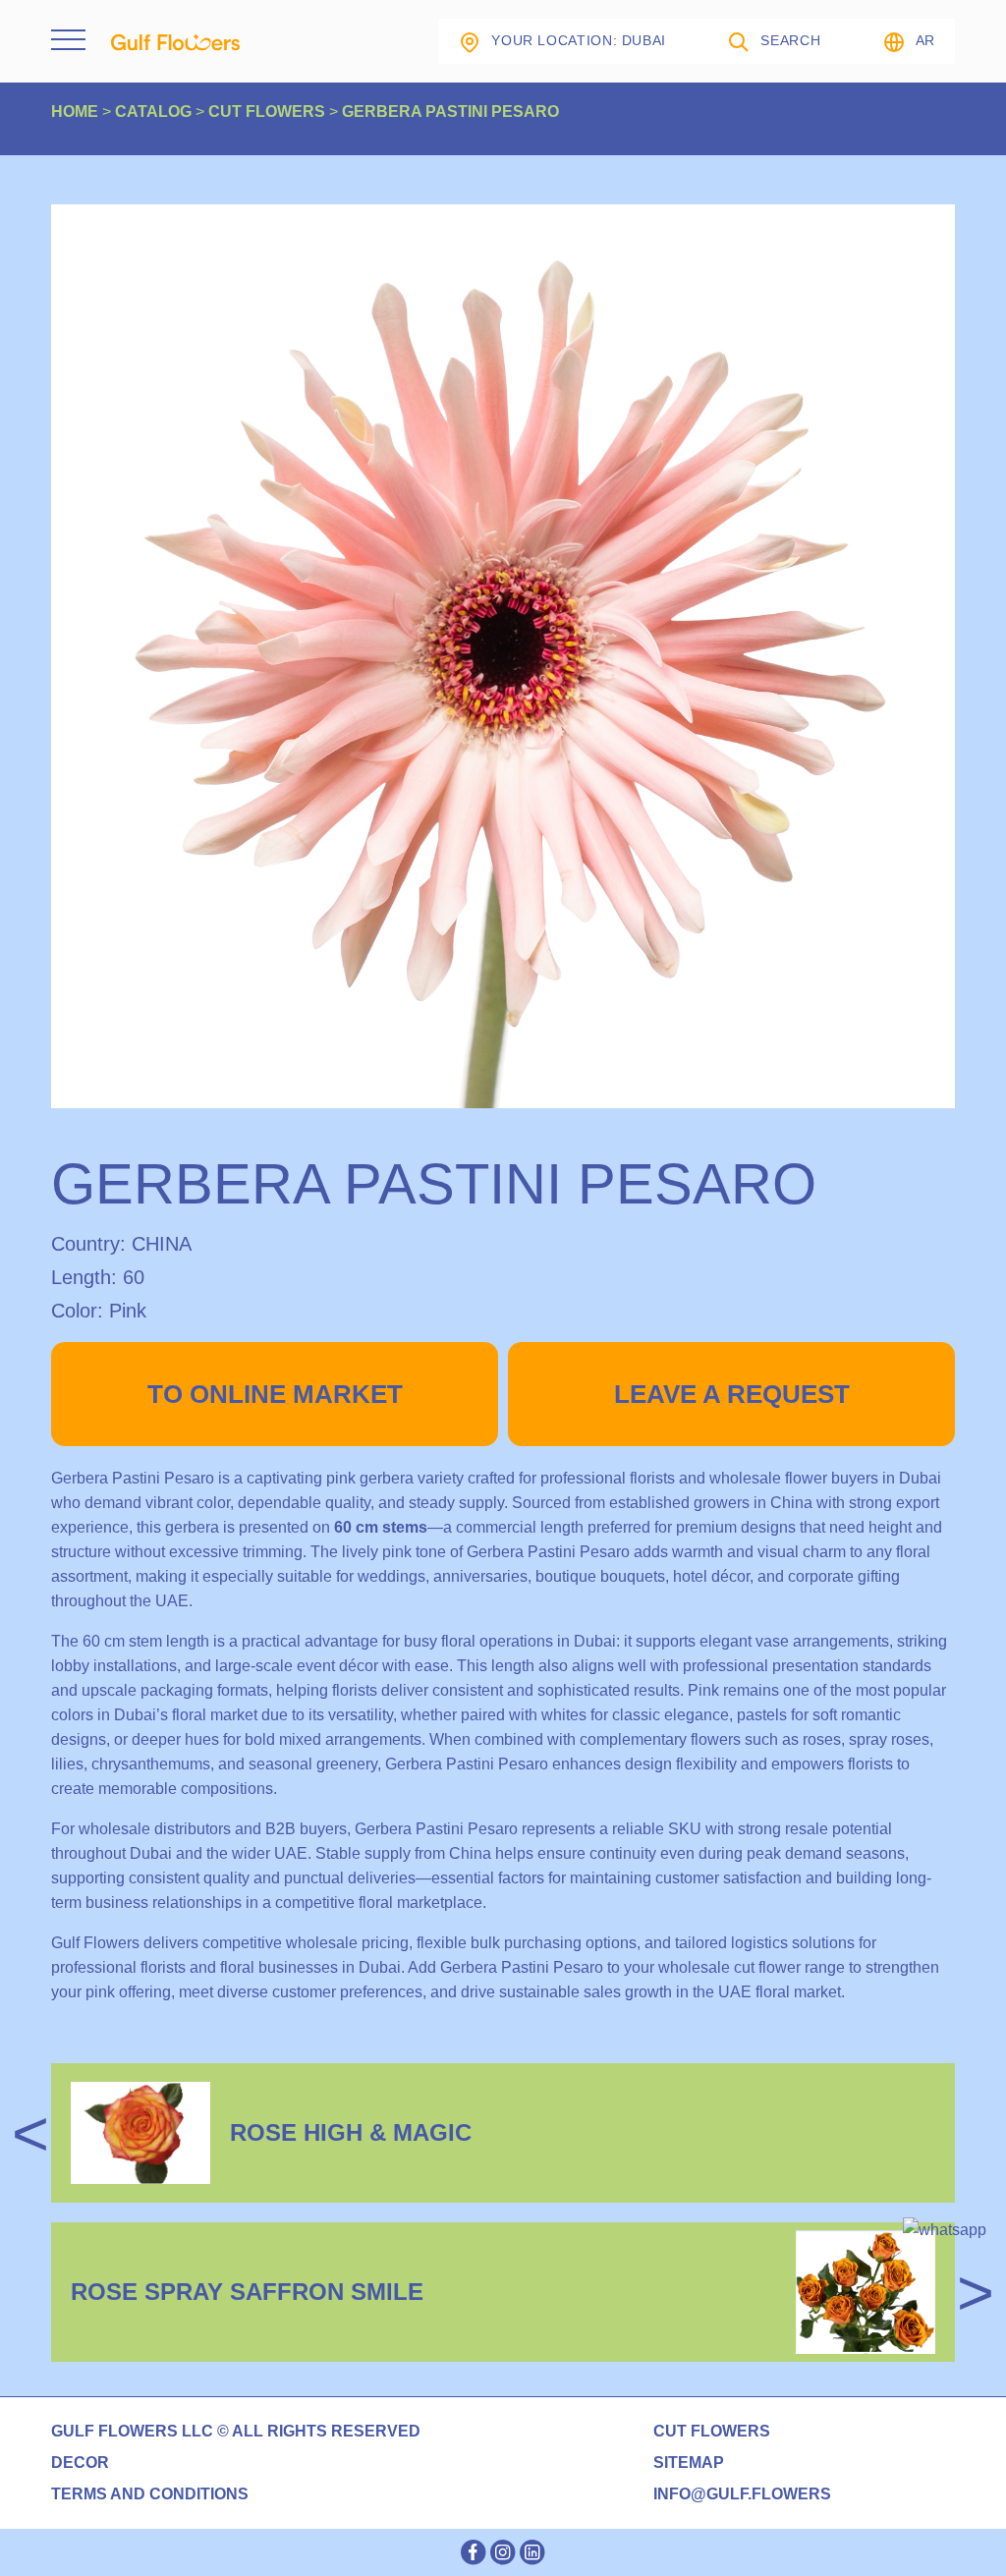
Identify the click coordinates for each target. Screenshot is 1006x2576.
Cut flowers (712, 2432)
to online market (275, 1394)
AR (925, 40)
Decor (80, 2463)
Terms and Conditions (150, 2494)
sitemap (689, 2463)
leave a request (732, 1394)
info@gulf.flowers (742, 2494)
